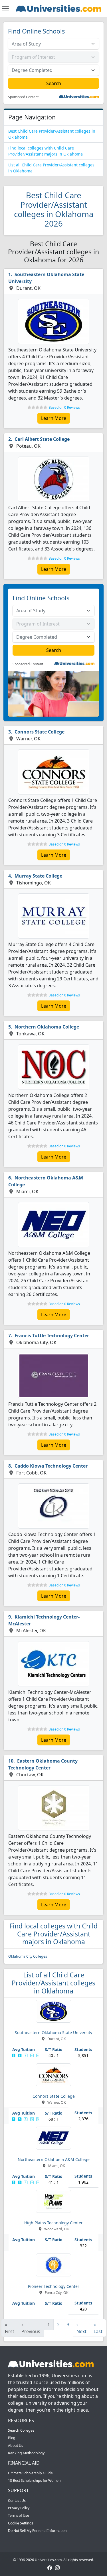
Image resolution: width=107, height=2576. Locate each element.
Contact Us (17, 2501)
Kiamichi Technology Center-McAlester (44, 1620)
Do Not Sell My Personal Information (37, 2531)
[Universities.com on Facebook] (50, 2568)
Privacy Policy (19, 2508)
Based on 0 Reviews (64, 407)
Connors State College (40, 732)
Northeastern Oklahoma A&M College (46, 1181)
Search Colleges (21, 2430)
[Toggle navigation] (5, 9)
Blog (12, 2438)
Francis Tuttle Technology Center (52, 1336)
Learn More (54, 418)
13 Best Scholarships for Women (34, 2480)
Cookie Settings (21, 2523)
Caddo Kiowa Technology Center (51, 1466)
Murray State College (38, 876)
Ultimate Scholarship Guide (30, 2473)
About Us (16, 2446)
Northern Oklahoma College (47, 1027)
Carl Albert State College (42, 439)
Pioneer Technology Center (54, 2286)
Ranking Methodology (26, 2453)
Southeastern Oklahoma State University (46, 278)
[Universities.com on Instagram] (57, 2568)
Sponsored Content (23, 97)
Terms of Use (19, 2515)
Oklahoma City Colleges (28, 1956)
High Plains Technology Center (53, 2223)
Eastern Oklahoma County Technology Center (43, 1764)
